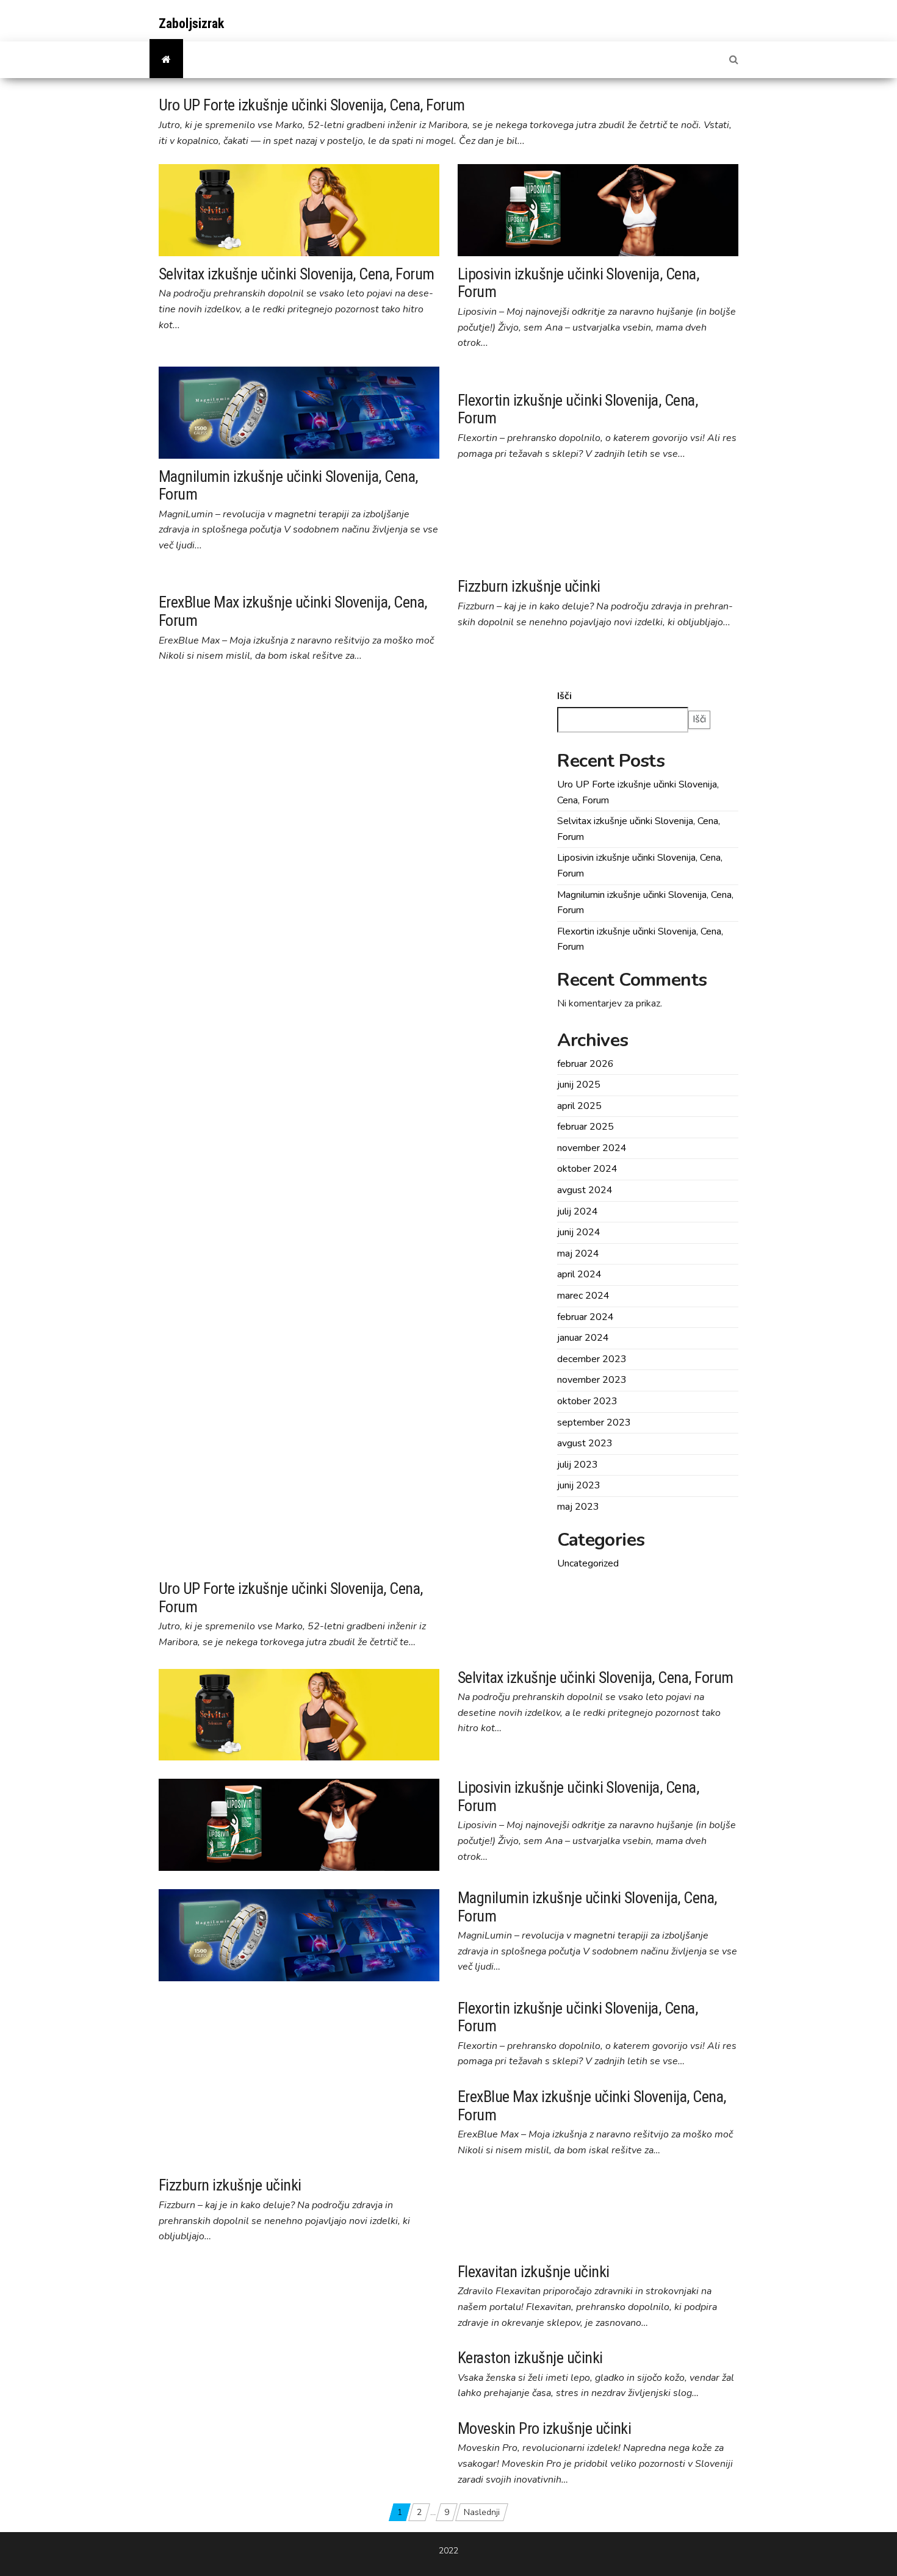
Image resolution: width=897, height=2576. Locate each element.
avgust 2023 (585, 1443)
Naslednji (482, 2512)
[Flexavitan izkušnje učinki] (211, 2269)
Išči (564, 696)
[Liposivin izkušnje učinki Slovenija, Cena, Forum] (598, 209)
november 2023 (592, 1380)
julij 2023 (578, 1465)
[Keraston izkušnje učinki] (209, 2355)
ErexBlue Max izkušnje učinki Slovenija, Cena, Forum (293, 611)
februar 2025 (585, 1127)
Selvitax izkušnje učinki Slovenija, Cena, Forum (297, 274)
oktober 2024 (587, 1169)
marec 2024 (583, 1296)
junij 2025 (579, 1085)
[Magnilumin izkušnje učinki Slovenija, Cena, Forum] (299, 412)
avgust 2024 (585, 1190)
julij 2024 (578, 1211)
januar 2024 (583, 1338)
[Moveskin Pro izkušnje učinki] (218, 2426)
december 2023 (592, 1359)
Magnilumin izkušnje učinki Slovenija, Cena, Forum (288, 486)
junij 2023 (579, 1485)
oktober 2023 (587, 1401)
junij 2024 (579, 1232)
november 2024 (592, 1148)
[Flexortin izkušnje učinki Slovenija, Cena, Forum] (560, 374)
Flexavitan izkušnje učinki (533, 2272)
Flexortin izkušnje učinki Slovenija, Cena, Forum (578, 409)
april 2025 (579, 1106)
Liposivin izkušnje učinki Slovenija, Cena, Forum (578, 283)
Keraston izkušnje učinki (530, 2358)
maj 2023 (578, 1507)
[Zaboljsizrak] (166, 60)
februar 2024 (585, 1317)
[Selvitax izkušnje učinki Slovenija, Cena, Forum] (299, 209)
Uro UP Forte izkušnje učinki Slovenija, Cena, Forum (312, 105)
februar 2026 (585, 1064)
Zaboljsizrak (191, 23)
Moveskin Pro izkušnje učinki (544, 2428)
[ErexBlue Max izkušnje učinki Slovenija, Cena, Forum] (272, 576)
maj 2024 (578, 1254)
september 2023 (594, 1423)
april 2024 (579, 1274)
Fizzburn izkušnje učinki (529, 586)
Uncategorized (588, 1563)
